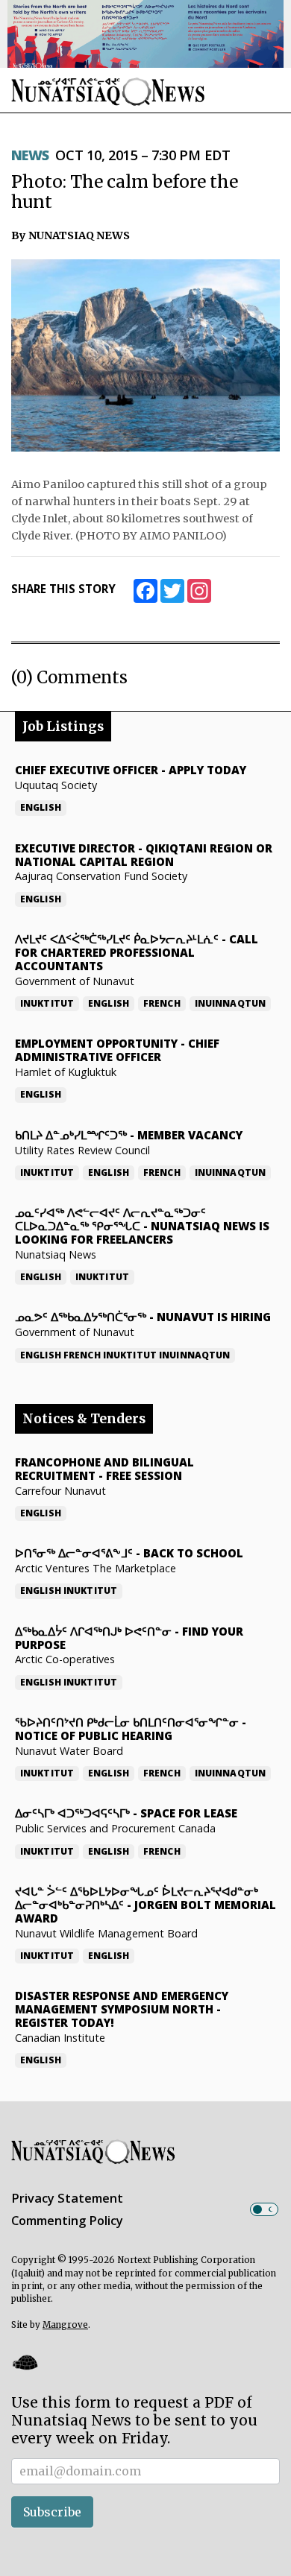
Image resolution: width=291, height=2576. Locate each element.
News (30, 155)
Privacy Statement (67, 2198)
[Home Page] (108, 91)
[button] (25, 2362)
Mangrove (65, 2325)
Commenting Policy (67, 2221)
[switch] (264, 2209)
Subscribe (52, 2512)
